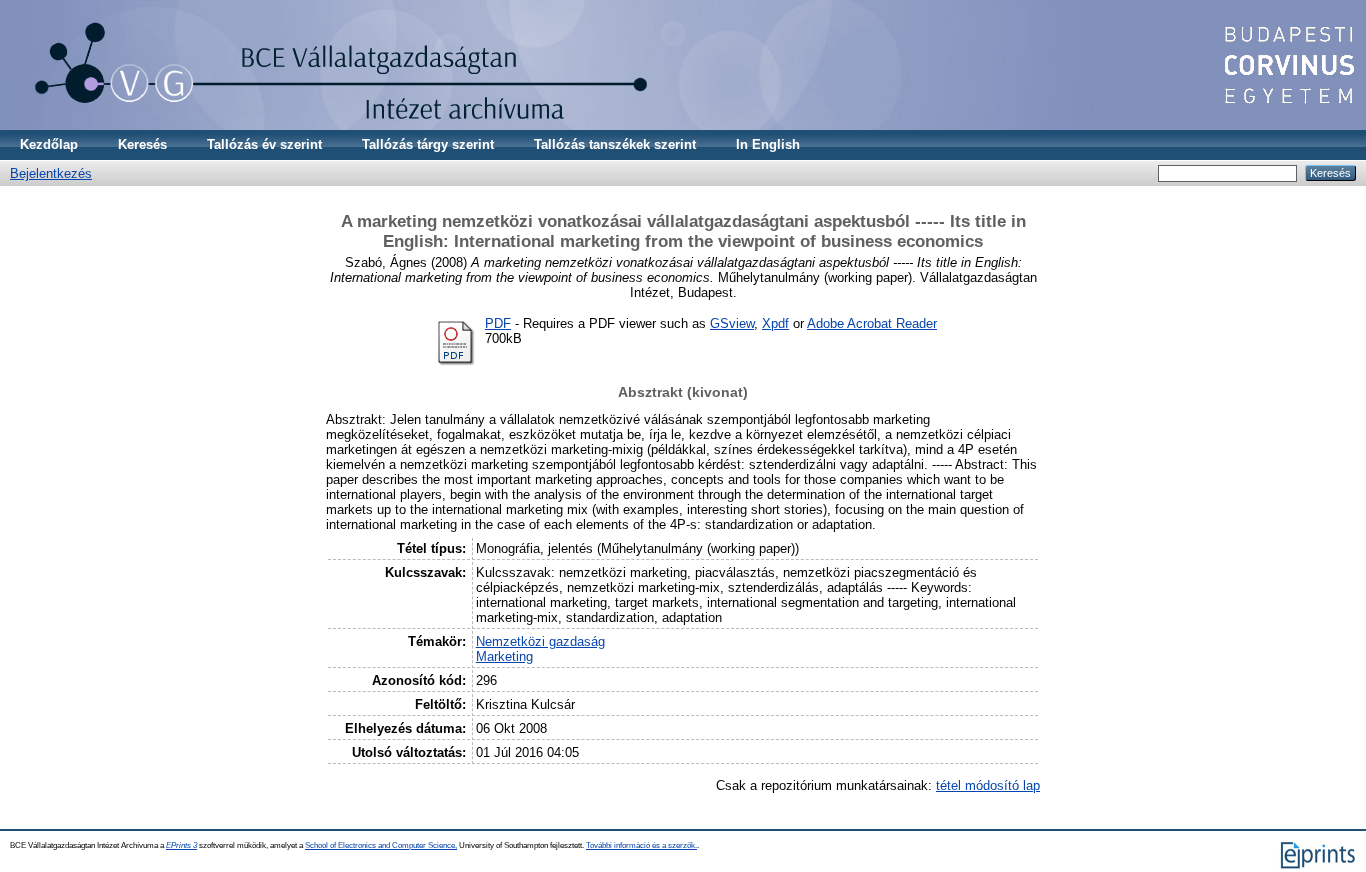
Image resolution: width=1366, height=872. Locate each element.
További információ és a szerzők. (641, 845)
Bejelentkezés (51, 173)
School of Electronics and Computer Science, (381, 845)
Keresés (142, 144)
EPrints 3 (181, 845)
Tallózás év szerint (264, 144)
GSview (732, 323)
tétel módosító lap (988, 785)
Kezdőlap (49, 144)
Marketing (504, 656)
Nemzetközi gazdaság (540, 641)
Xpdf (775, 323)
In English (768, 144)
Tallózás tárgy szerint (428, 144)
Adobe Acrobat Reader (872, 323)
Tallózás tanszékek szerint (615, 144)
